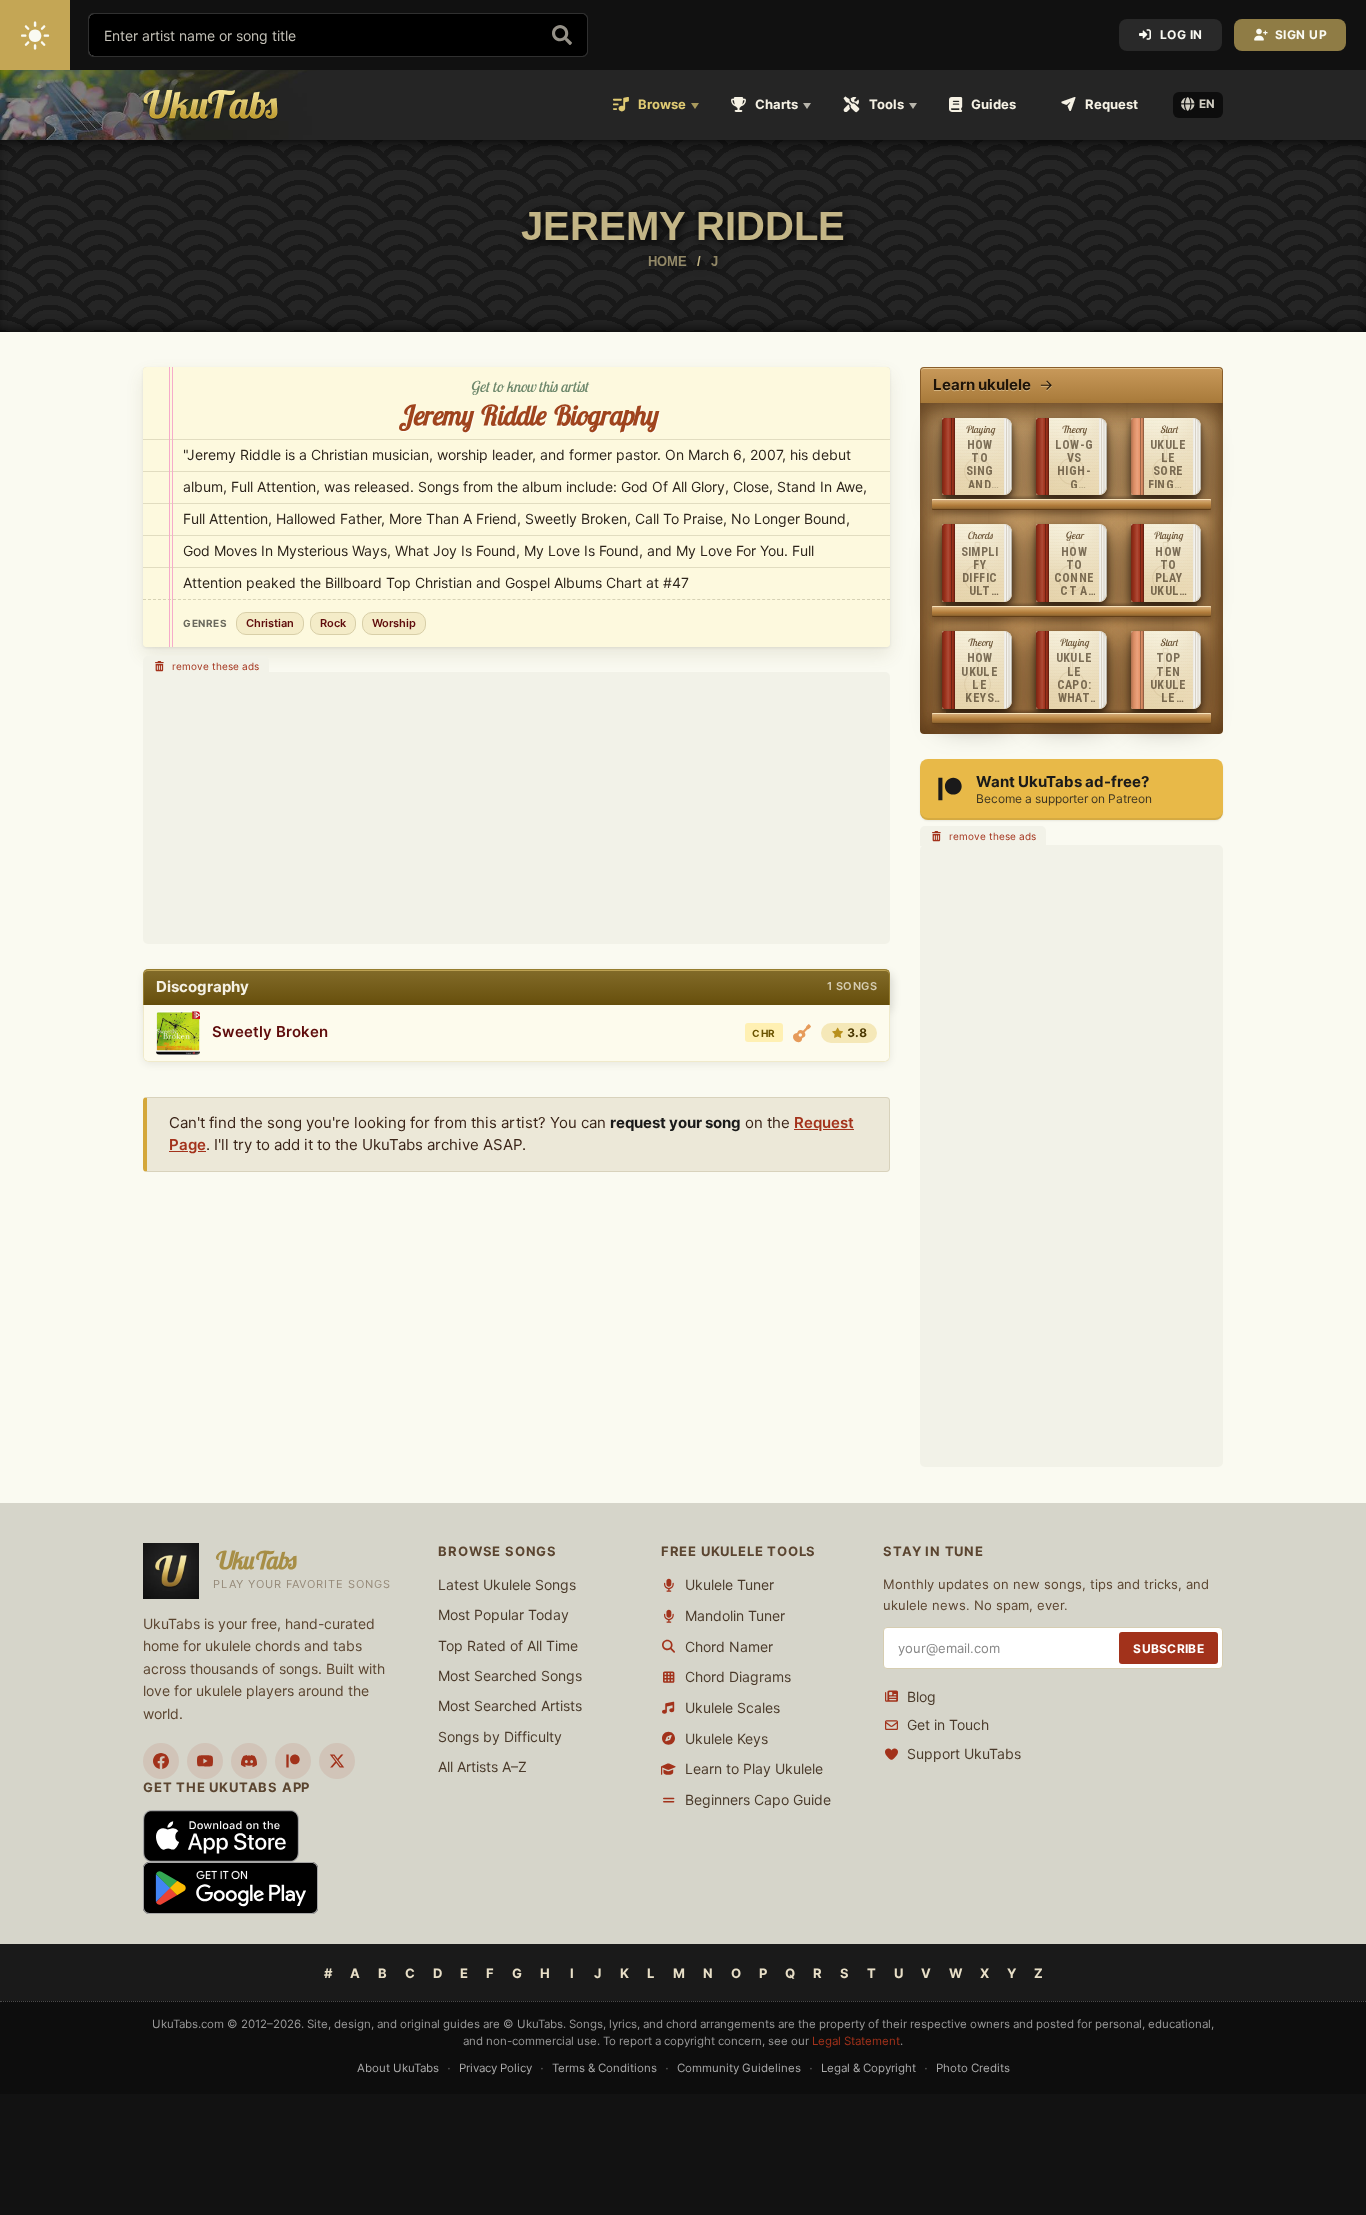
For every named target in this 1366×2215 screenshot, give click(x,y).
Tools (886, 104)
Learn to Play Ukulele (754, 1768)
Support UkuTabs (964, 1753)
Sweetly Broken (270, 1031)
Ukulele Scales (732, 1707)
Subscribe (1168, 1648)
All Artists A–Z (482, 1766)
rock (333, 623)
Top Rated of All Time (508, 1645)
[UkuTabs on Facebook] (161, 1761)
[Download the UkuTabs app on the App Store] (221, 1834)
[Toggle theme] (35, 35)
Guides (993, 104)
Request (1111, 104)
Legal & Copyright (868, 2068)
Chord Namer (729, 1646)
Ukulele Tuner (729, 1584)
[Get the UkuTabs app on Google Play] (230, 1886)
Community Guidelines (739, 2068)
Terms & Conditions (604, 2068)
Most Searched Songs (510, 1675)
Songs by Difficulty (500, 1736)
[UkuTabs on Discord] (249, 1761)
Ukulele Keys (726, 1738)
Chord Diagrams (738, 1676)
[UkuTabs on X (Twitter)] (337, 1761)
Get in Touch (948, 1724)
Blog (921, 1696)
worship (394, 623)
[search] (562, 35)
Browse (662, 104)
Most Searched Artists (510, 1705)
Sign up (1301, 34)
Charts (776, 104)
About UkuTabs (398, 2068)
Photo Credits (973, 2068)
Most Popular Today (503, 1614)
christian (270, 623)
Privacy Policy (495, 2068)
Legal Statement (856, 2041)
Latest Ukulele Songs (507, 1584)
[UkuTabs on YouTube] (205, 1761)
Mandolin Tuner (735, 1615)
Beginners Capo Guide (758, 1799)
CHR (763, 1033)
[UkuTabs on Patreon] (293, 1761)
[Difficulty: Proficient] (802, 1033)
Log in (1181, 34)
